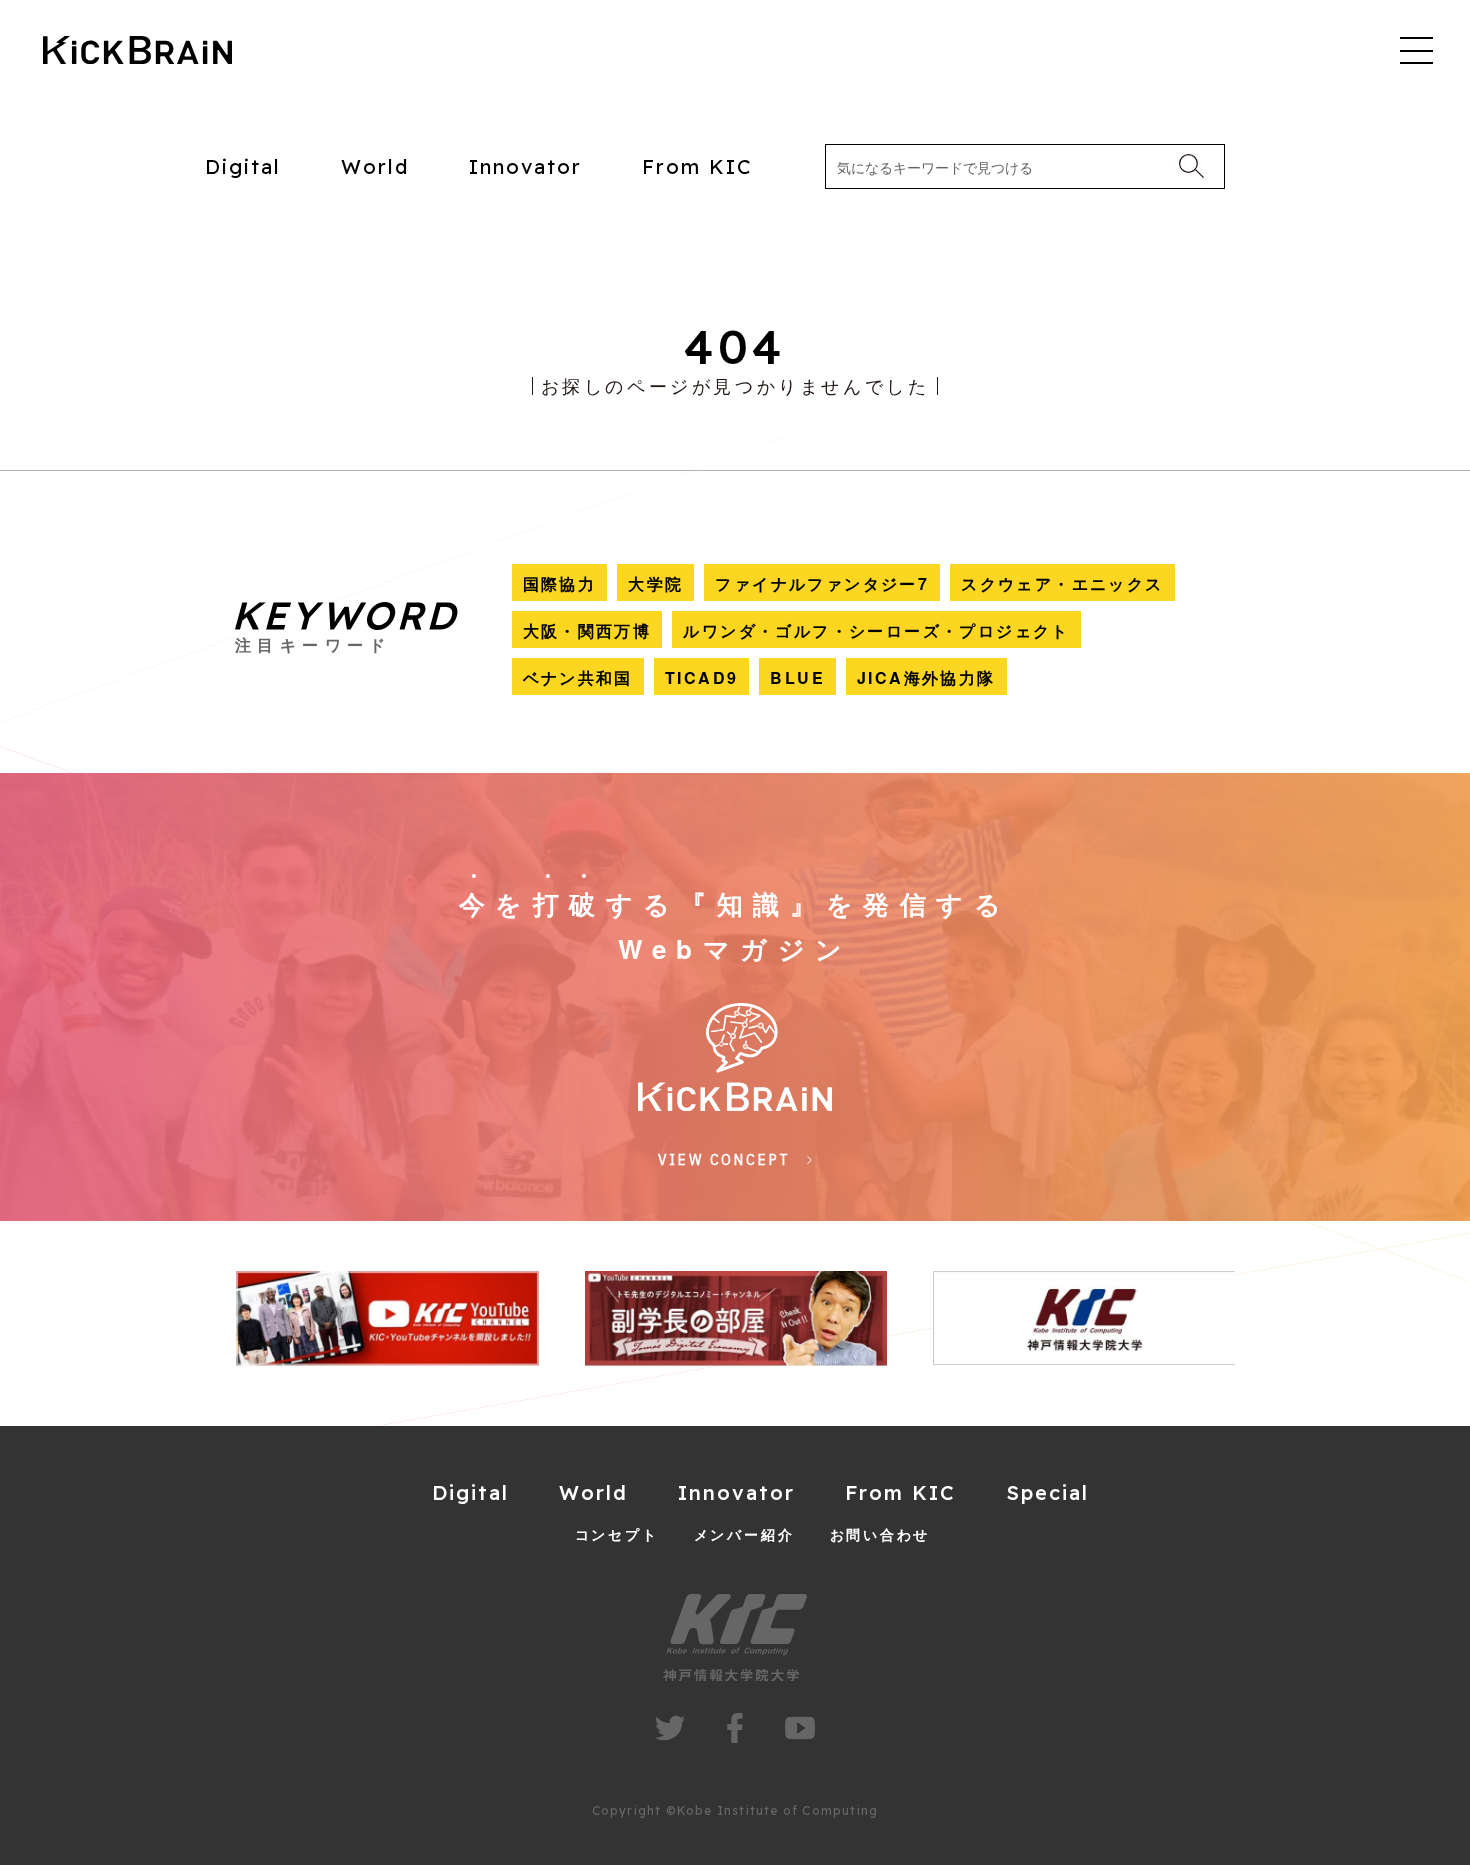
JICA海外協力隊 (926, 677)
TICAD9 (701, 677)
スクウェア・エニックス (1062, 583)
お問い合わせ (880, 1534)
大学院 (655, 583)
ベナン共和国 (578, 677)
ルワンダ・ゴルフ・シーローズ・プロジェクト (876, 630)
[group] (386, 1318)
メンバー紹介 (744, 1534)
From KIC (697, 166)
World (375, 166)
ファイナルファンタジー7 (822, 583)
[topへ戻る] (137, 52)
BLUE (797, 677)
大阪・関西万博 (587, 630)
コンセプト (617, 1534)
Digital (243, 166)
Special (1047, 1492)
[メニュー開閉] (1416, 49)
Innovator (525, 166)
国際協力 (560, 583)
